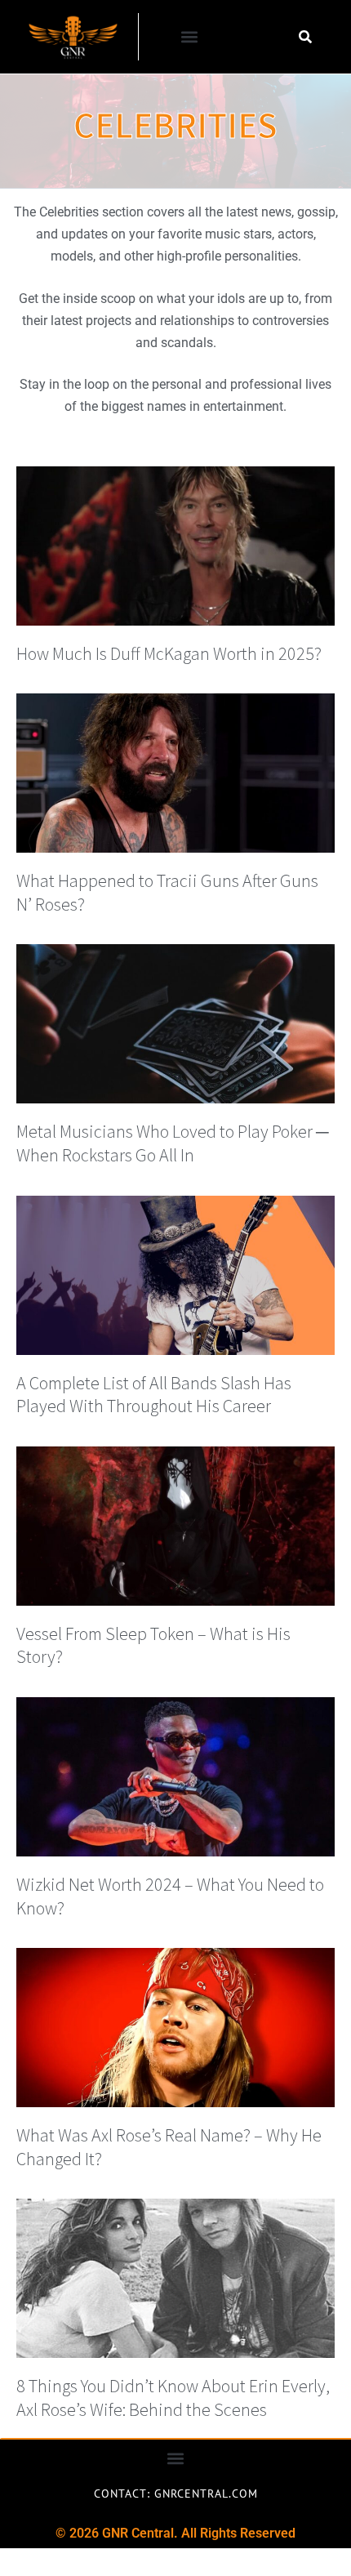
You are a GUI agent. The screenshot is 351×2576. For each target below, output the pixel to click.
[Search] (305, 37)
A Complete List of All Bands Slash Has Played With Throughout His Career (154, 1395)
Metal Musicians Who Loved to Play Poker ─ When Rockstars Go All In (173, 1143)
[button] (190, 37)
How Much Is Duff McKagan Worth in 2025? (169, 653)
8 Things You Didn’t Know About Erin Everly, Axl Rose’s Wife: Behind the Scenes (173, 2398)
